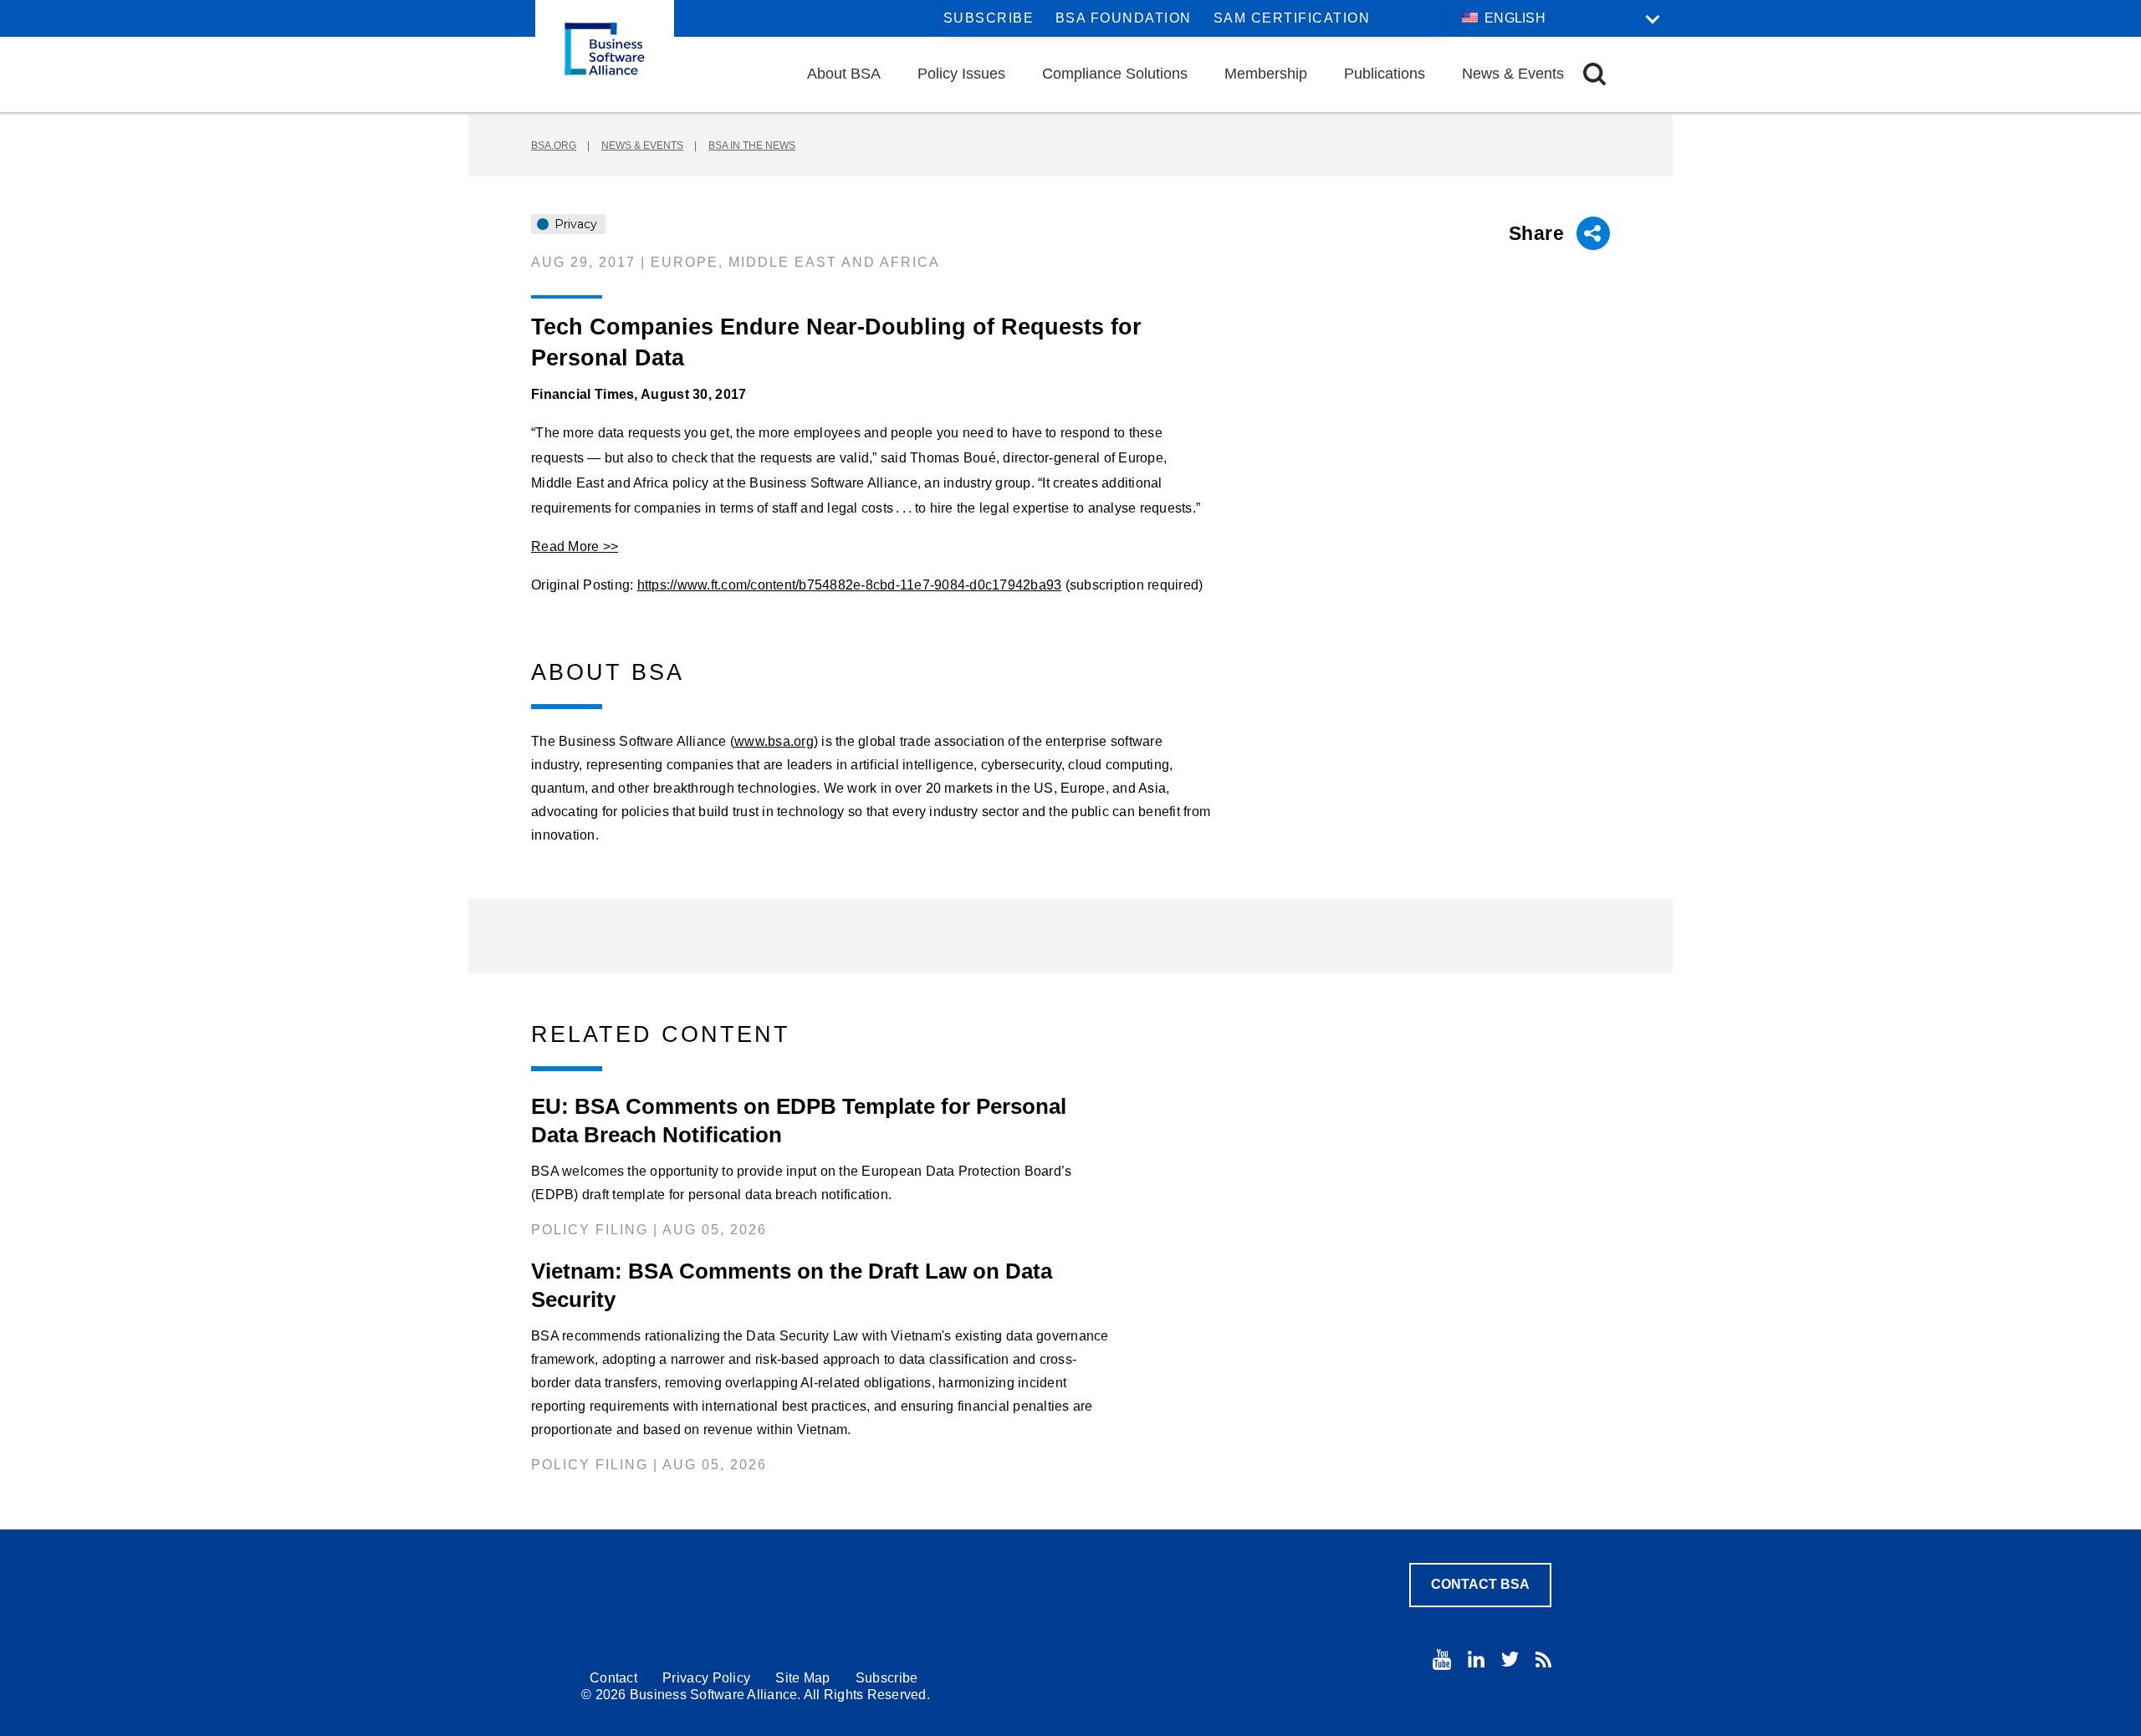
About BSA (844, 74)
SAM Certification (1292, 18)
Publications (1385, 74)
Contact (613, 1678)
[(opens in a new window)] (1442, 1659)
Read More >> (575, 546)
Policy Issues (961, 74)
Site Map (802, 1678)
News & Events (1513, 74)
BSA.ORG (554, 146)
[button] (1594, 74)
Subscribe (989, 18)
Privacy (574, 224)
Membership (1266, 74)
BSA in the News (752, 146)
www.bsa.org (774, 741)
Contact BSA (1480, 1584)
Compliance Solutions (1115, 74)
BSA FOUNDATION (1124, 18)
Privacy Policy (706, 1678)
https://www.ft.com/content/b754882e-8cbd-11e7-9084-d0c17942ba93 (850, 585)
